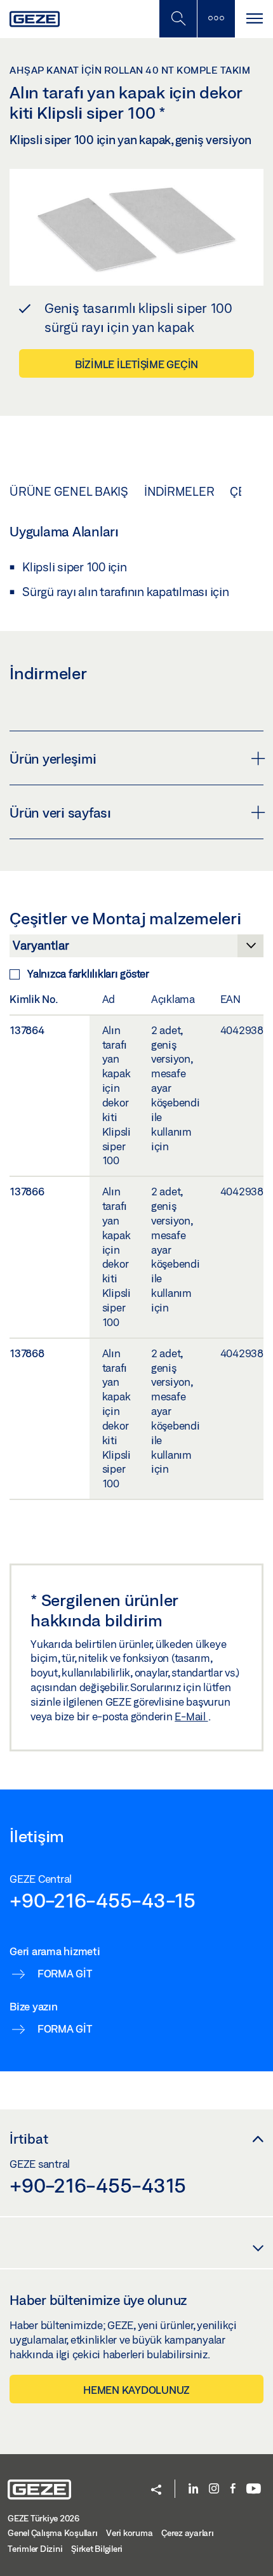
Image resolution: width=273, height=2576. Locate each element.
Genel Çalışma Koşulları (52, 2533)
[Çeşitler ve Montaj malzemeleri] (136, 949)
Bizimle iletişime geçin (136, 364)
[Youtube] (254, 2489)
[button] (156, 2491)
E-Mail (191, 1716)
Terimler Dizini (35, 2549)
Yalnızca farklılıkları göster (88, 973)
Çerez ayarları (188, 2533)
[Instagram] (214, 2489)
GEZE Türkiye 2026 (43, 2518)
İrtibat (29, 2139)
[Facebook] (233, 2489)
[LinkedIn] (193, 2489)
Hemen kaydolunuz (136, 2390)
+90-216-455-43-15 (103, 1900)
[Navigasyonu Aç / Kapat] (254, 19)
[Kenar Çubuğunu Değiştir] (216, 19)
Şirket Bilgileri (97, 2549)
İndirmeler (179, 491)
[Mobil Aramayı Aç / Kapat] (178, 19)
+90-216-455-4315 (98, 2185)
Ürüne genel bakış (69, 491)
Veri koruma (129, 2533)
